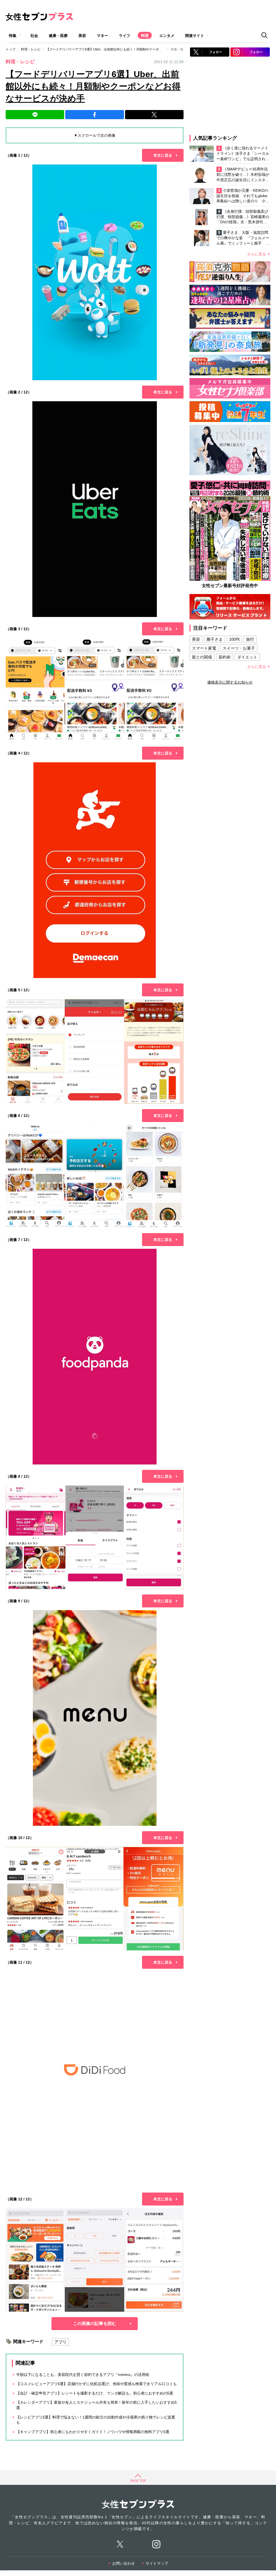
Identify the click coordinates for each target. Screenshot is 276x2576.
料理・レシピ (31, 49)
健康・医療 (58, 36)
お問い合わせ (123, 2563)
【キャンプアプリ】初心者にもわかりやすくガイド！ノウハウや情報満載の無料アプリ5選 (93, 2432)
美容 (82, 36)
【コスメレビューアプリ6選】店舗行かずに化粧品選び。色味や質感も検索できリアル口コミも (96, 2384)
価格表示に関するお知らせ (230, 682)
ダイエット (247, 657)
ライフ (125, 36)
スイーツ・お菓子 (239, 648)
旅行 (250, 639)
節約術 (225, 657)
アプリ (61, 2342)
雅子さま (215, 639)
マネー (102, 36)
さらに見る (257, 254)
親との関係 (202, 657)
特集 (13, 36)
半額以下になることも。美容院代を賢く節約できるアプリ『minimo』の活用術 (83, 2375)
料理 (145, 36)
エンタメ (167, 36)
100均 (234, 639)
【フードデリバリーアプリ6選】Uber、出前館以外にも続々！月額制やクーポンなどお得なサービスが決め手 (125, 49)
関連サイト (195, 36)
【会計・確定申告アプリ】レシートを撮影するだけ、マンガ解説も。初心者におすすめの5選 (95, 2393)
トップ (11, 49)
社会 (34, 36)
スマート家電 (204, 648)
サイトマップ (157, 2563)
